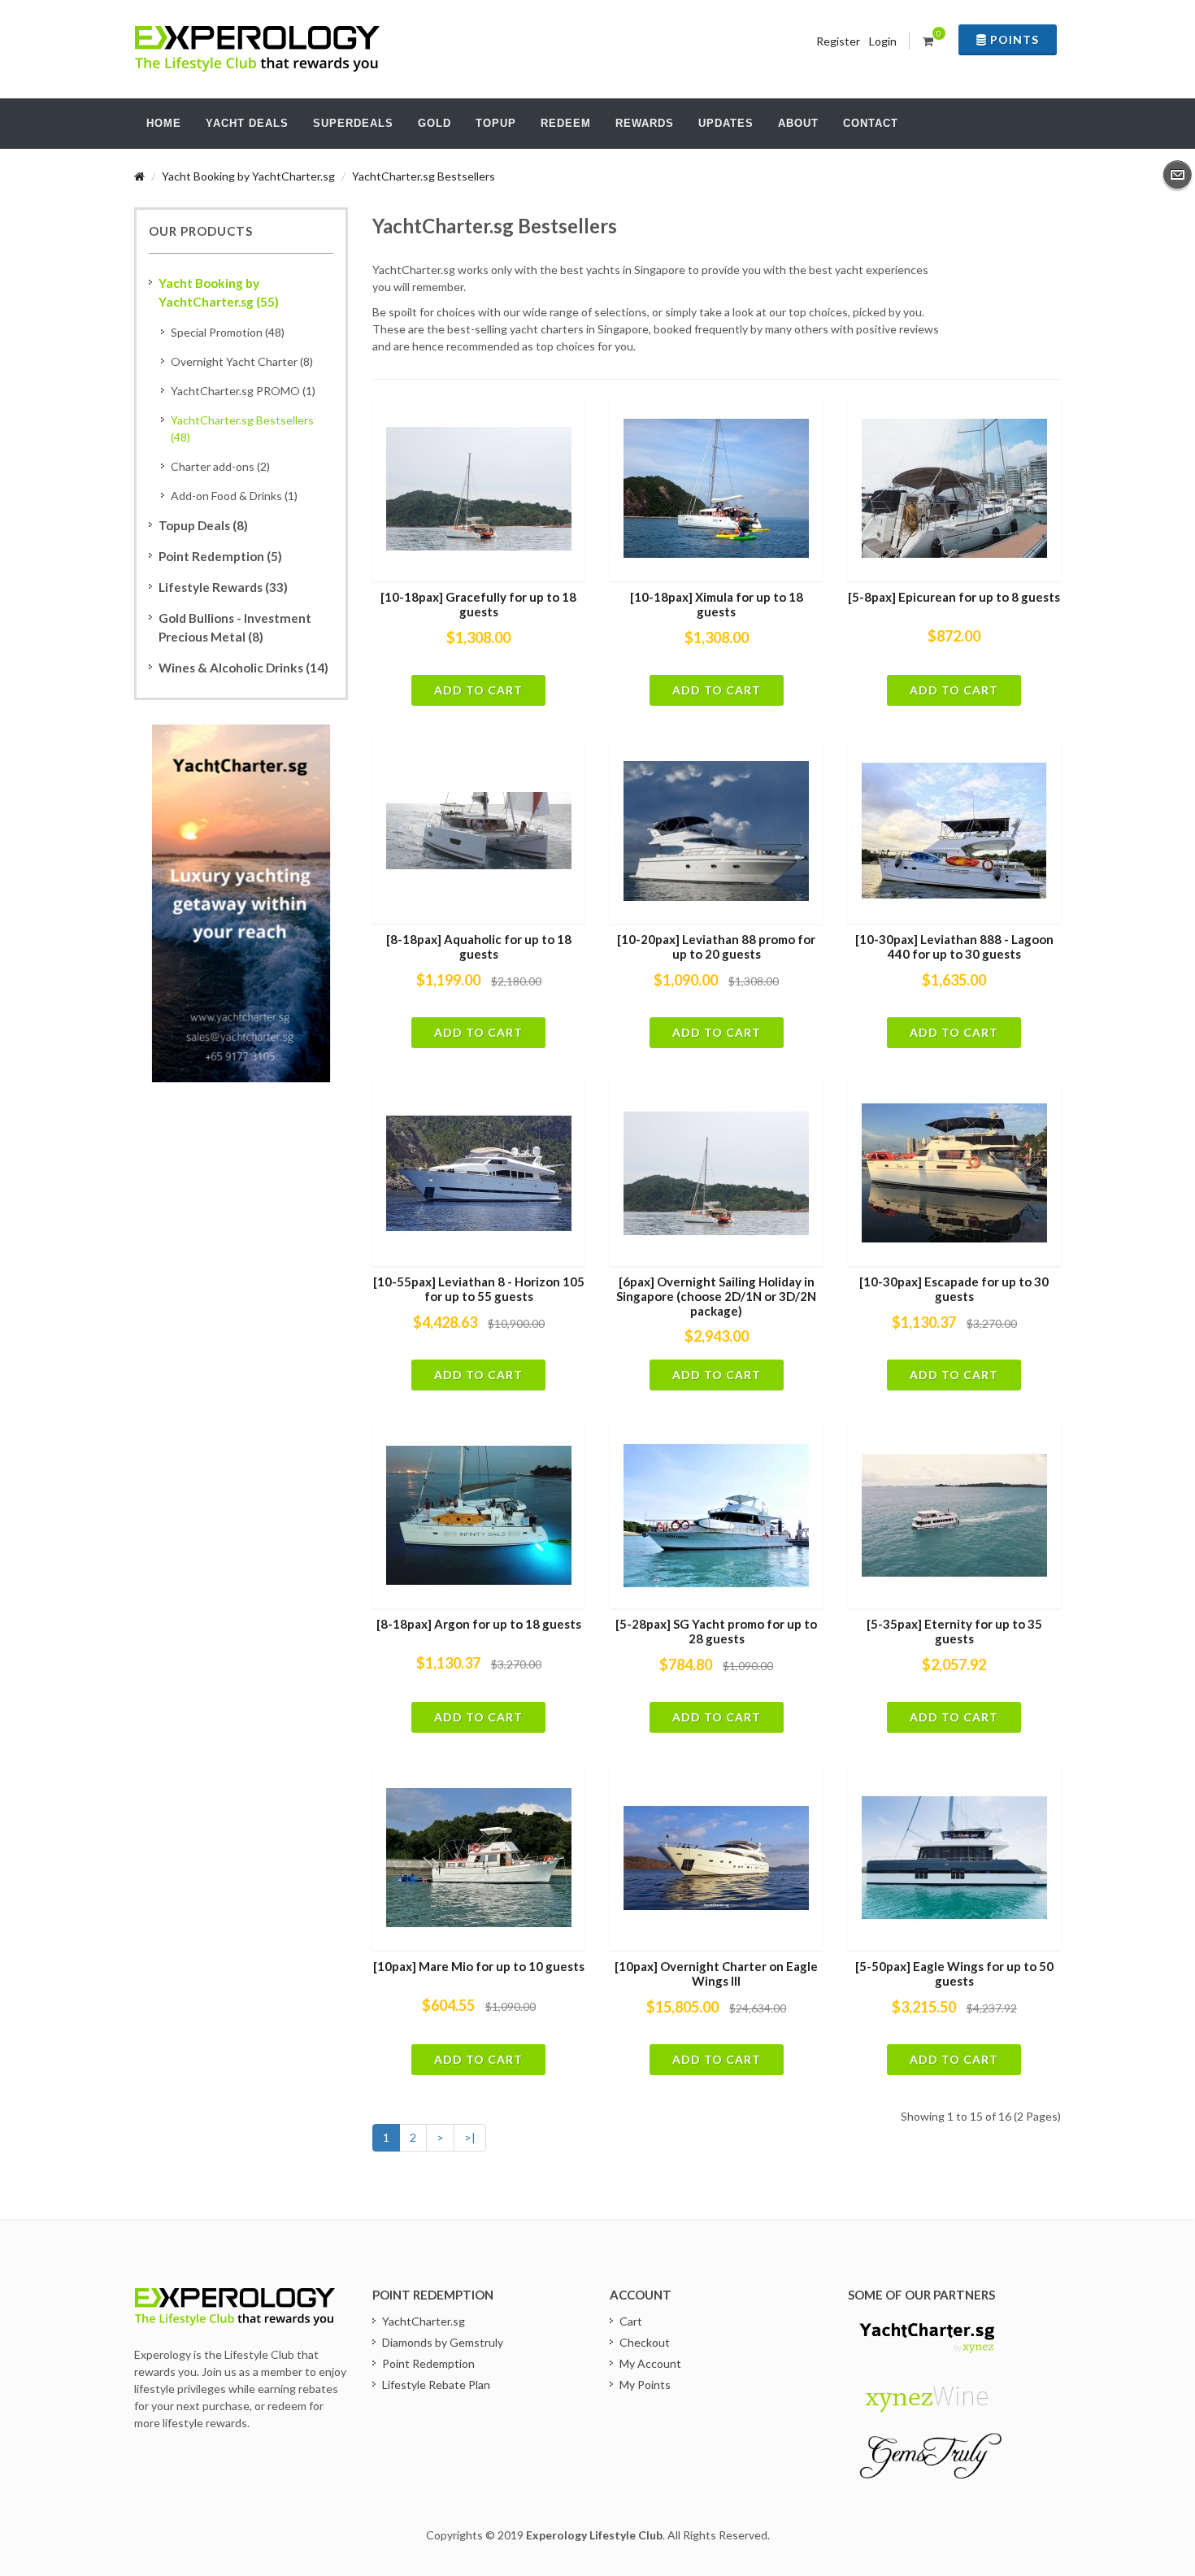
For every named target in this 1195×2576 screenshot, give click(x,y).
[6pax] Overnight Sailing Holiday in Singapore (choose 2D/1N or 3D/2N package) (716, 1296)
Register (838, 41)
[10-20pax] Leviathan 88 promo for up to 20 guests (716, 946)
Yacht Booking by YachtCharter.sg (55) (219, 292)
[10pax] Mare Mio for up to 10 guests (479, 1966)
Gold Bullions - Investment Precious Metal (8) (235, 627)
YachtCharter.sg (424, 2321)
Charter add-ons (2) (220, 466)
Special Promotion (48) (228, 332)
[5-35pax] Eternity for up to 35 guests (954, 1631)
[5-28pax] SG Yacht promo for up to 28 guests (716, 1631)
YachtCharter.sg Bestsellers (424, 176)
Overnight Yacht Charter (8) (242, 361)
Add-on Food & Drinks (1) (234, 496)
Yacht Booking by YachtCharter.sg (248, 176)
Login (883, 41)
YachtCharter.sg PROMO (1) (243, 391)
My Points (645, 2385)
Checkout (645, 2342)
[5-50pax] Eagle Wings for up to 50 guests (954, 1973)
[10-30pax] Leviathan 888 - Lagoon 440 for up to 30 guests (954, 946)
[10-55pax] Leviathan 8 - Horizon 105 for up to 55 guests (479, 1289)
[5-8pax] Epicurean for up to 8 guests (954, 597)
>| (470, 2137)
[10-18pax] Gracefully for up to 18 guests (478, 604)
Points (1013, 39)
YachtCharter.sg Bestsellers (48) (242, 429)
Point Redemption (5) (220, 556)
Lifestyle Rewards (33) (223, 587)
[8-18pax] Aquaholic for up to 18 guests (479, 946)
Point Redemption (428, 2363)
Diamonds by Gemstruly (443, 2342)
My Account (650, 2363)
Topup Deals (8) (203, 525)
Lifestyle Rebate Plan (436, 2385)
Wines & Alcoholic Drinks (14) (243, 668)
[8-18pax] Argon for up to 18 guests (479, 1624)
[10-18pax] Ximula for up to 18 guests (717, 604)
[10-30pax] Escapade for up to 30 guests (954, 1289)
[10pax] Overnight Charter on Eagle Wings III (716, 1973)
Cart (631, 2321)
